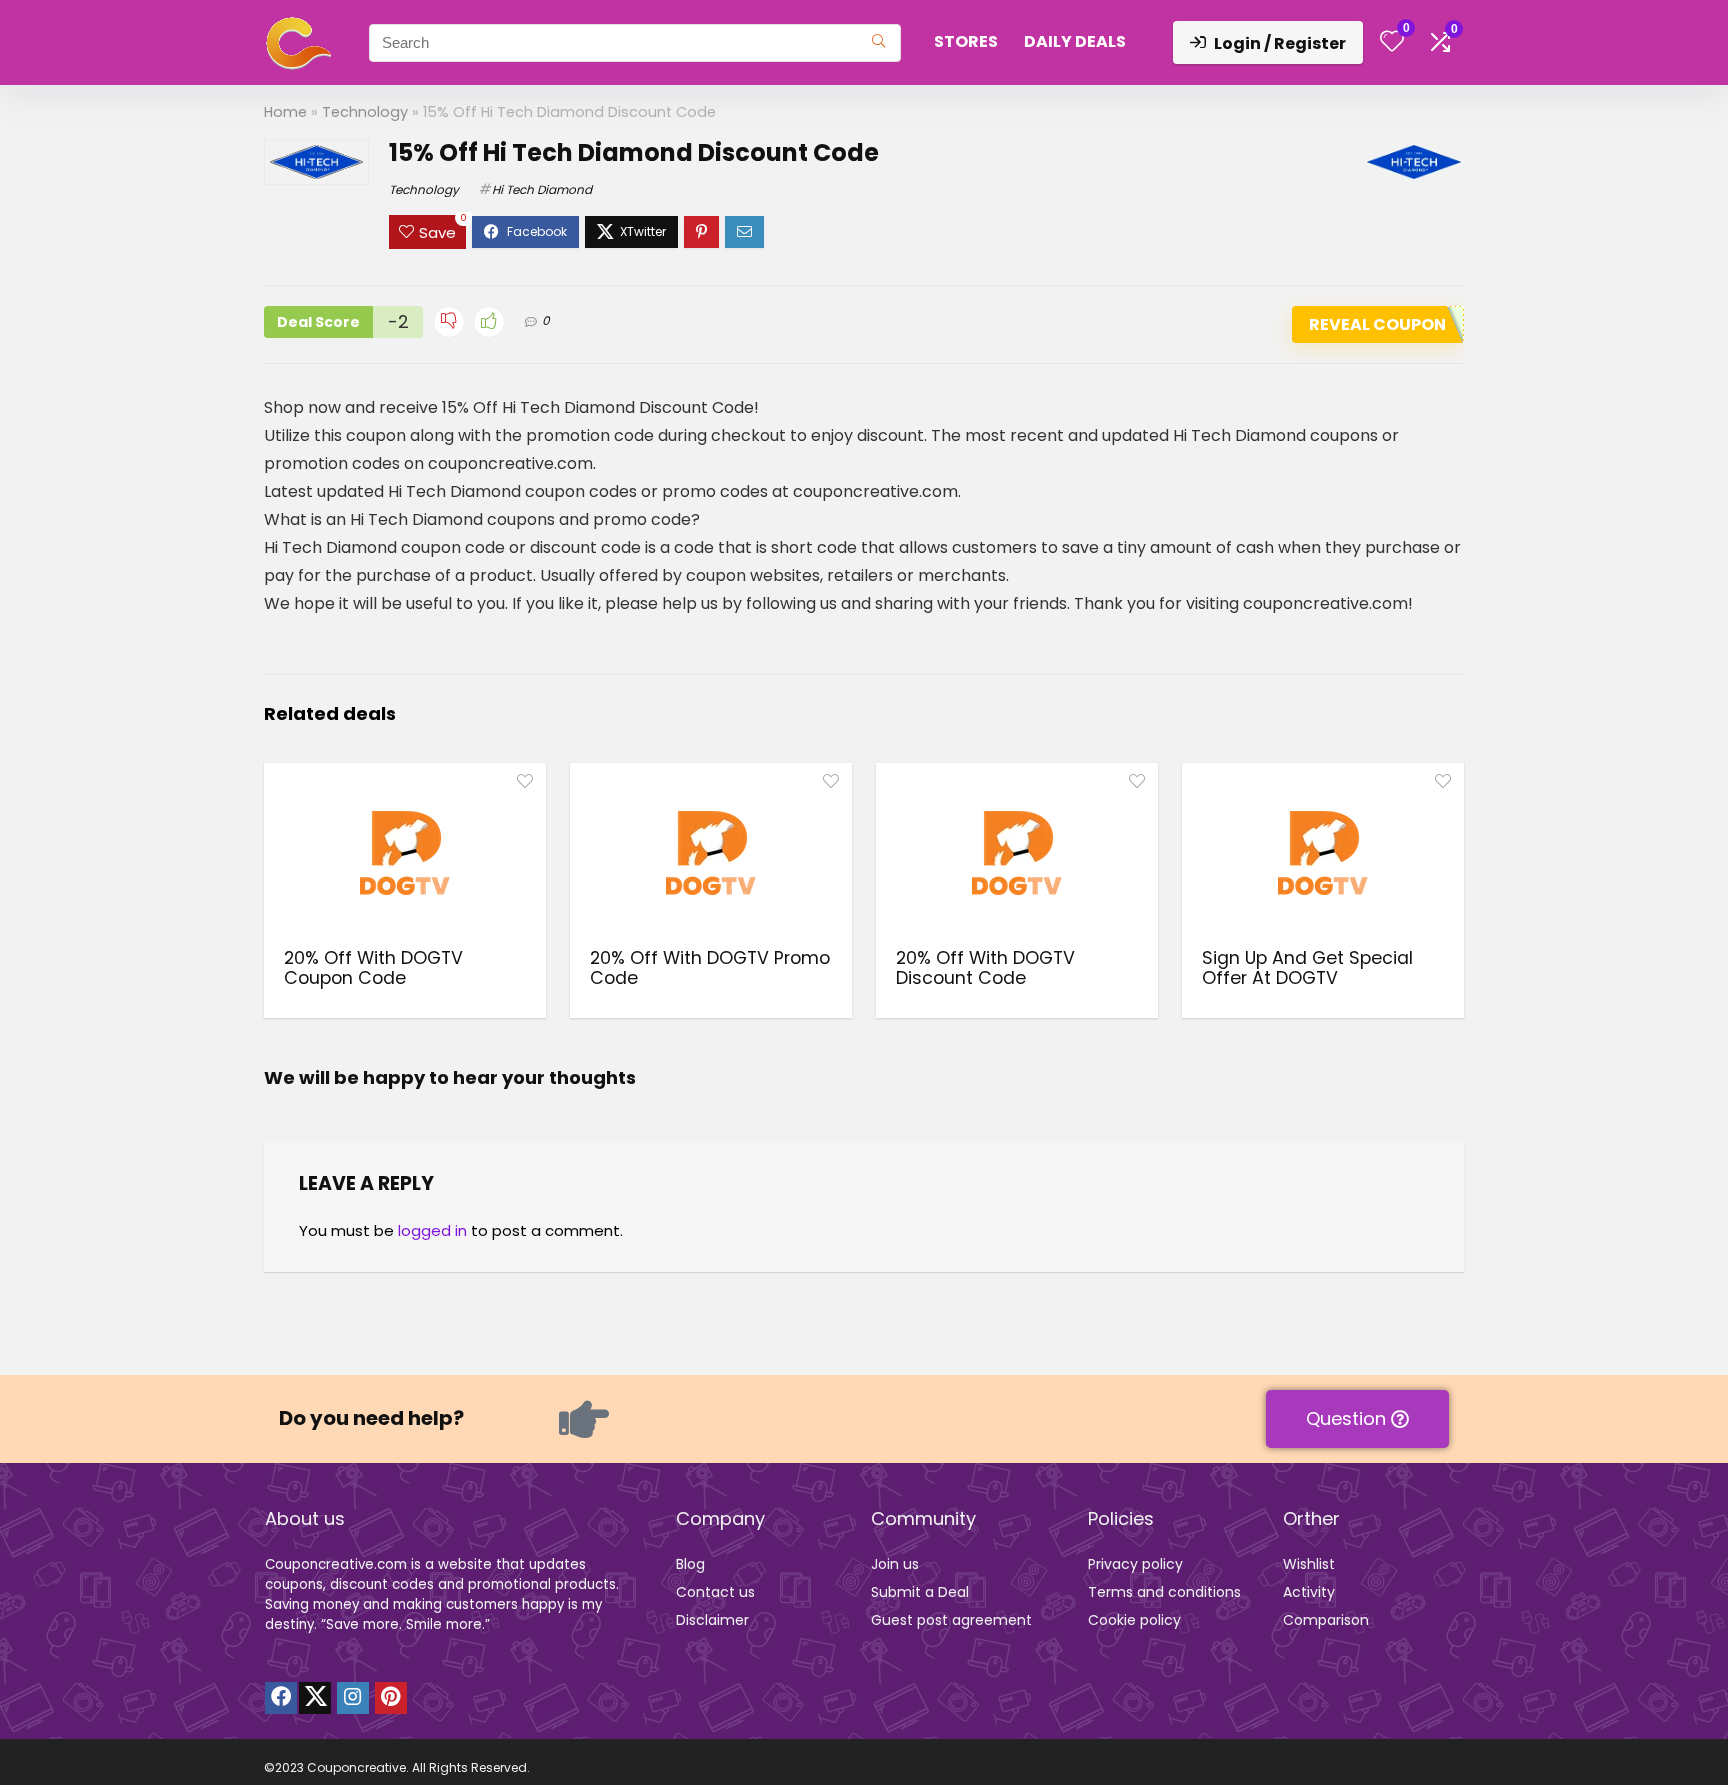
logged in (432, 1230)
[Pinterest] (391, 1698)
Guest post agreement (951, 1620)
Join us (895, 1564)
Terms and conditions (1164, 1592)
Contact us (715, 1592)
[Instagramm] (353, 1698)
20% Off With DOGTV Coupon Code (373, 968)
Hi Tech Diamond (542, 189)
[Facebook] (281, 1698)
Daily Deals (1075, 41)
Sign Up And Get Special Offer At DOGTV (1307, 968)
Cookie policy (1134, 1620)
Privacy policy (1135, 1564)
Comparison (1326, 1620)
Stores (966, 41)
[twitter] (315, 1698)
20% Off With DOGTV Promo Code (710, 968)
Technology (365, 112)
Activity (1309, 1592)
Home (285, 112)
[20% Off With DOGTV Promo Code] (711, 853)
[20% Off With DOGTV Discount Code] (1017, 853)
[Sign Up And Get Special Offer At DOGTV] (1323, 853)
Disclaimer (712, 1620)
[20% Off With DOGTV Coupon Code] (405, 853)
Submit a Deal (920, 1592)
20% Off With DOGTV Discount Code (985, 968)
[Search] (878, 43)
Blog (690, 1564)
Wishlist (1309, 1564)
